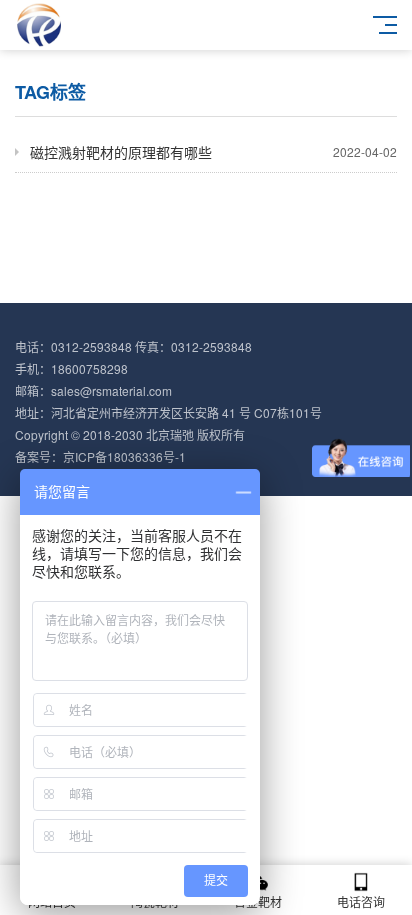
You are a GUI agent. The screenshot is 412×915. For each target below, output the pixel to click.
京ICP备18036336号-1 (124, 456)
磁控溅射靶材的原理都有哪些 (213, 152)
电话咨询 (361, 901)
